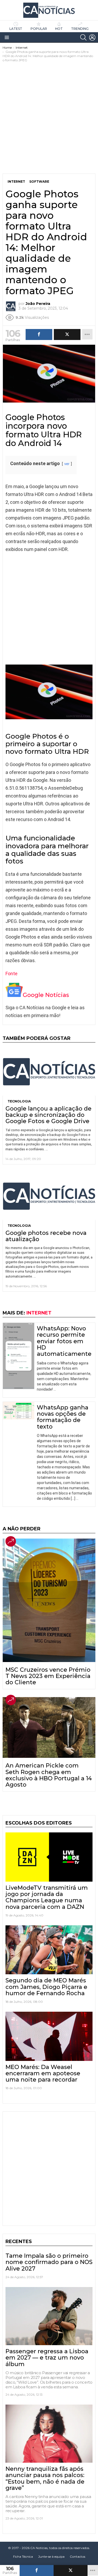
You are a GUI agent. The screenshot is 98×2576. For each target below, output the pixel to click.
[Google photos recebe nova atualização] (49, 1196)
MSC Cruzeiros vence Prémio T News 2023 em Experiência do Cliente (48, 1676)
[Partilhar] (37, 2571)
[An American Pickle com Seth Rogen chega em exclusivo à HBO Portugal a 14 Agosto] (49, 1728)
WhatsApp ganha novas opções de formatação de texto (63, 1417)
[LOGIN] (92, 37)
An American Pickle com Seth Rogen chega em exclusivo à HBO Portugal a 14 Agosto (49, 1775)
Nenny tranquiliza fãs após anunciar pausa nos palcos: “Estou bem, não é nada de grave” (45, 2478)
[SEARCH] (83, 37)
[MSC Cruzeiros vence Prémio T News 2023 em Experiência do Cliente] (49, 1600)
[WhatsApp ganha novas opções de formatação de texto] (19, 1411)
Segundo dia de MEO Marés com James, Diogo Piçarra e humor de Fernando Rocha (46, 1987)
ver (67, 464)
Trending (80, 29)
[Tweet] (71, 2571)
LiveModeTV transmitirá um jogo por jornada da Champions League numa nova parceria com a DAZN (47, 1897)
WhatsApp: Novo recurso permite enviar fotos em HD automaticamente (64, 1341)
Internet (39, 1313)
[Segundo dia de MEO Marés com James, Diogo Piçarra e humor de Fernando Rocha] (49, 1950)
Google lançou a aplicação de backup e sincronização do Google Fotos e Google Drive (48, 1115)
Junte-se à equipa (51, 2557)
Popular (39, 29)
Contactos (77, 2557)
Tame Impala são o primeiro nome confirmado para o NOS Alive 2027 (49, 2262)
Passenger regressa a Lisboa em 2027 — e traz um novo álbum (47, 2358)
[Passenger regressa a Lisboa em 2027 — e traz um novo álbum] (49, 2316)
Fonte (11, 974)
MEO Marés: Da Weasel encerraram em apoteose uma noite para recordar (43, 2073)
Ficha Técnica (23, 2557)
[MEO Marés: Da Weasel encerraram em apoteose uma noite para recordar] (49, 2036)
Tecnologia (19, 1101)
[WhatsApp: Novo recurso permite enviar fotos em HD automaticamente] (19, 1356)
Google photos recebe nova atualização (46, 1236)
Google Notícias (46, 995)
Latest (16, 29)
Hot (59, 29)
